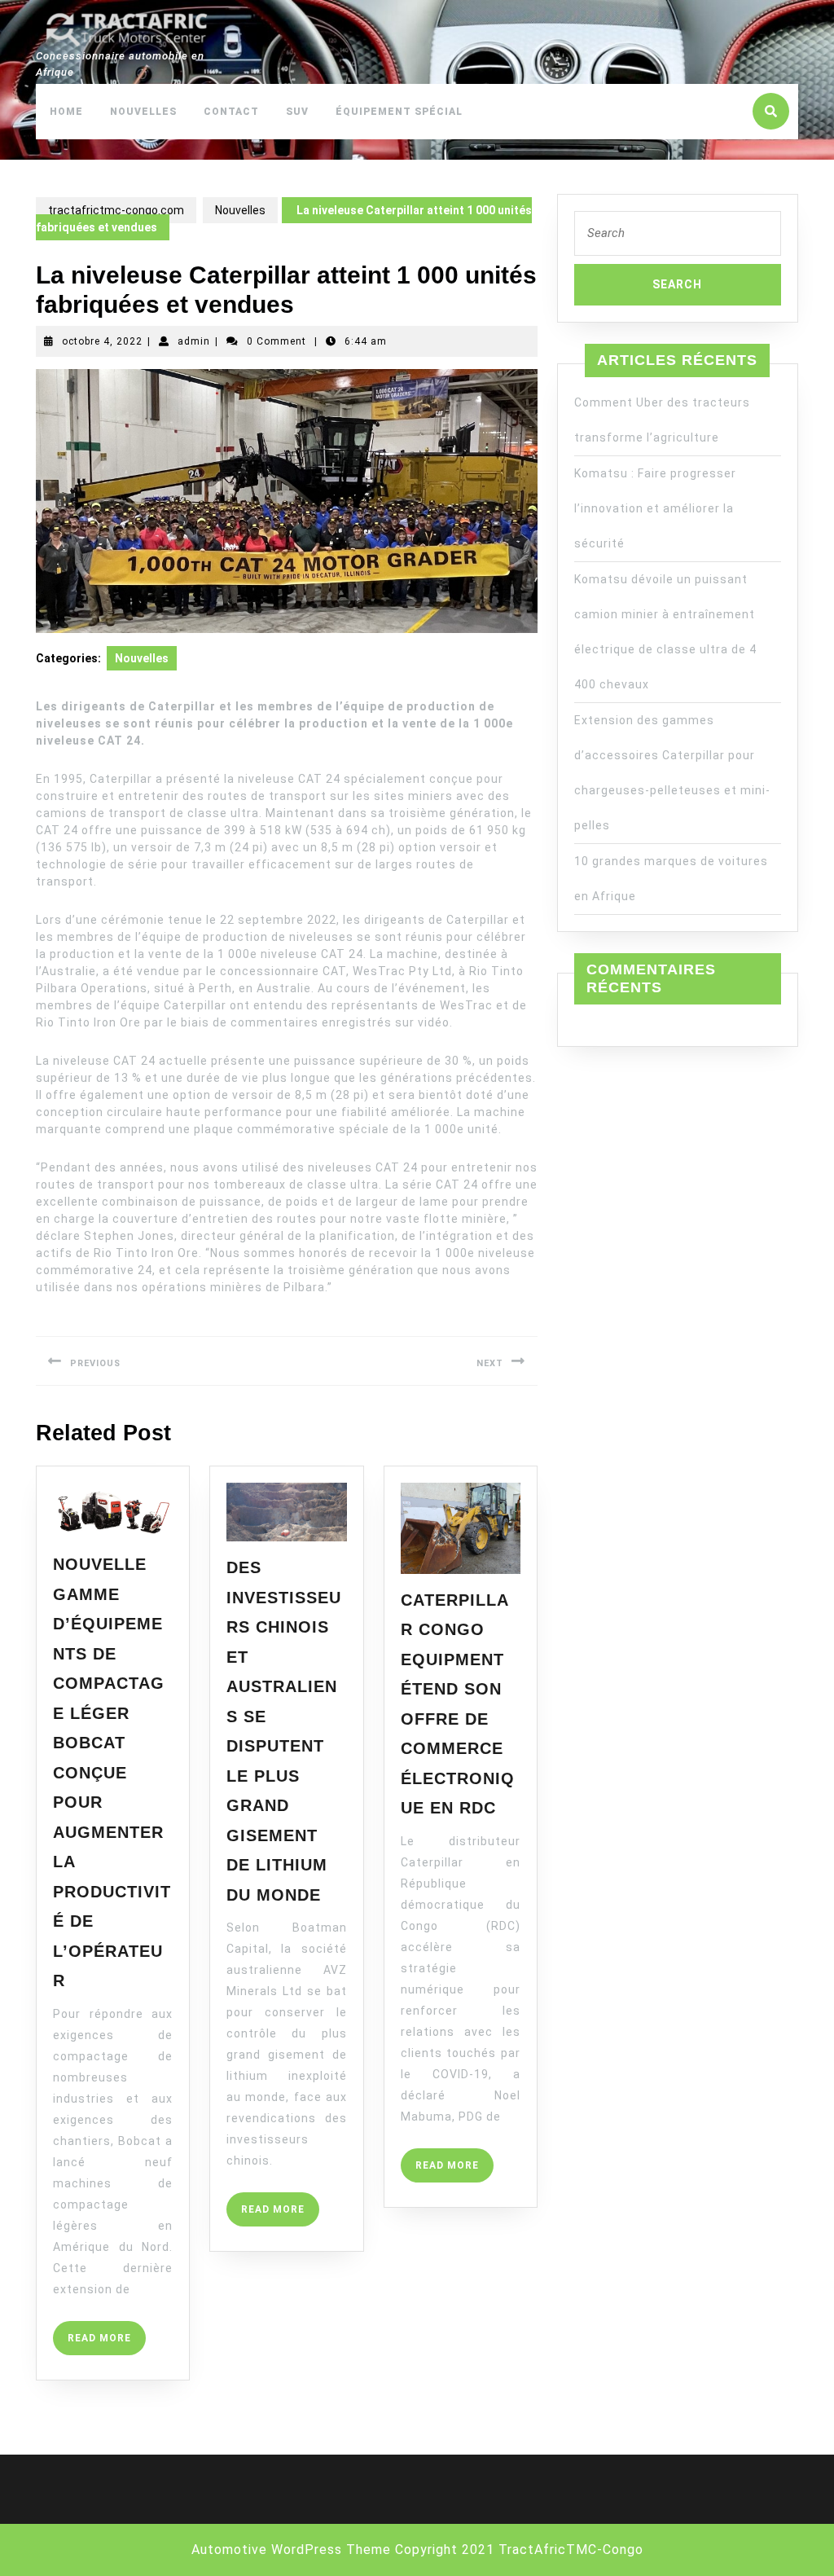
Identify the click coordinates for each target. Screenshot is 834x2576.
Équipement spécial (399, 112)
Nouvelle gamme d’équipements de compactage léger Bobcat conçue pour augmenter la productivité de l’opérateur (112, 1772)
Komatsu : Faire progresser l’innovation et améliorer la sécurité (655, 508)
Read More (107, 2343)
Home (66, 112)
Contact (231, 112)
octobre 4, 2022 (102, 341)
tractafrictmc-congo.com (116, 210)
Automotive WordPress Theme (291, 2550)
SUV (297, 112)
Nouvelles (143, 112)
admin (194, 341)
